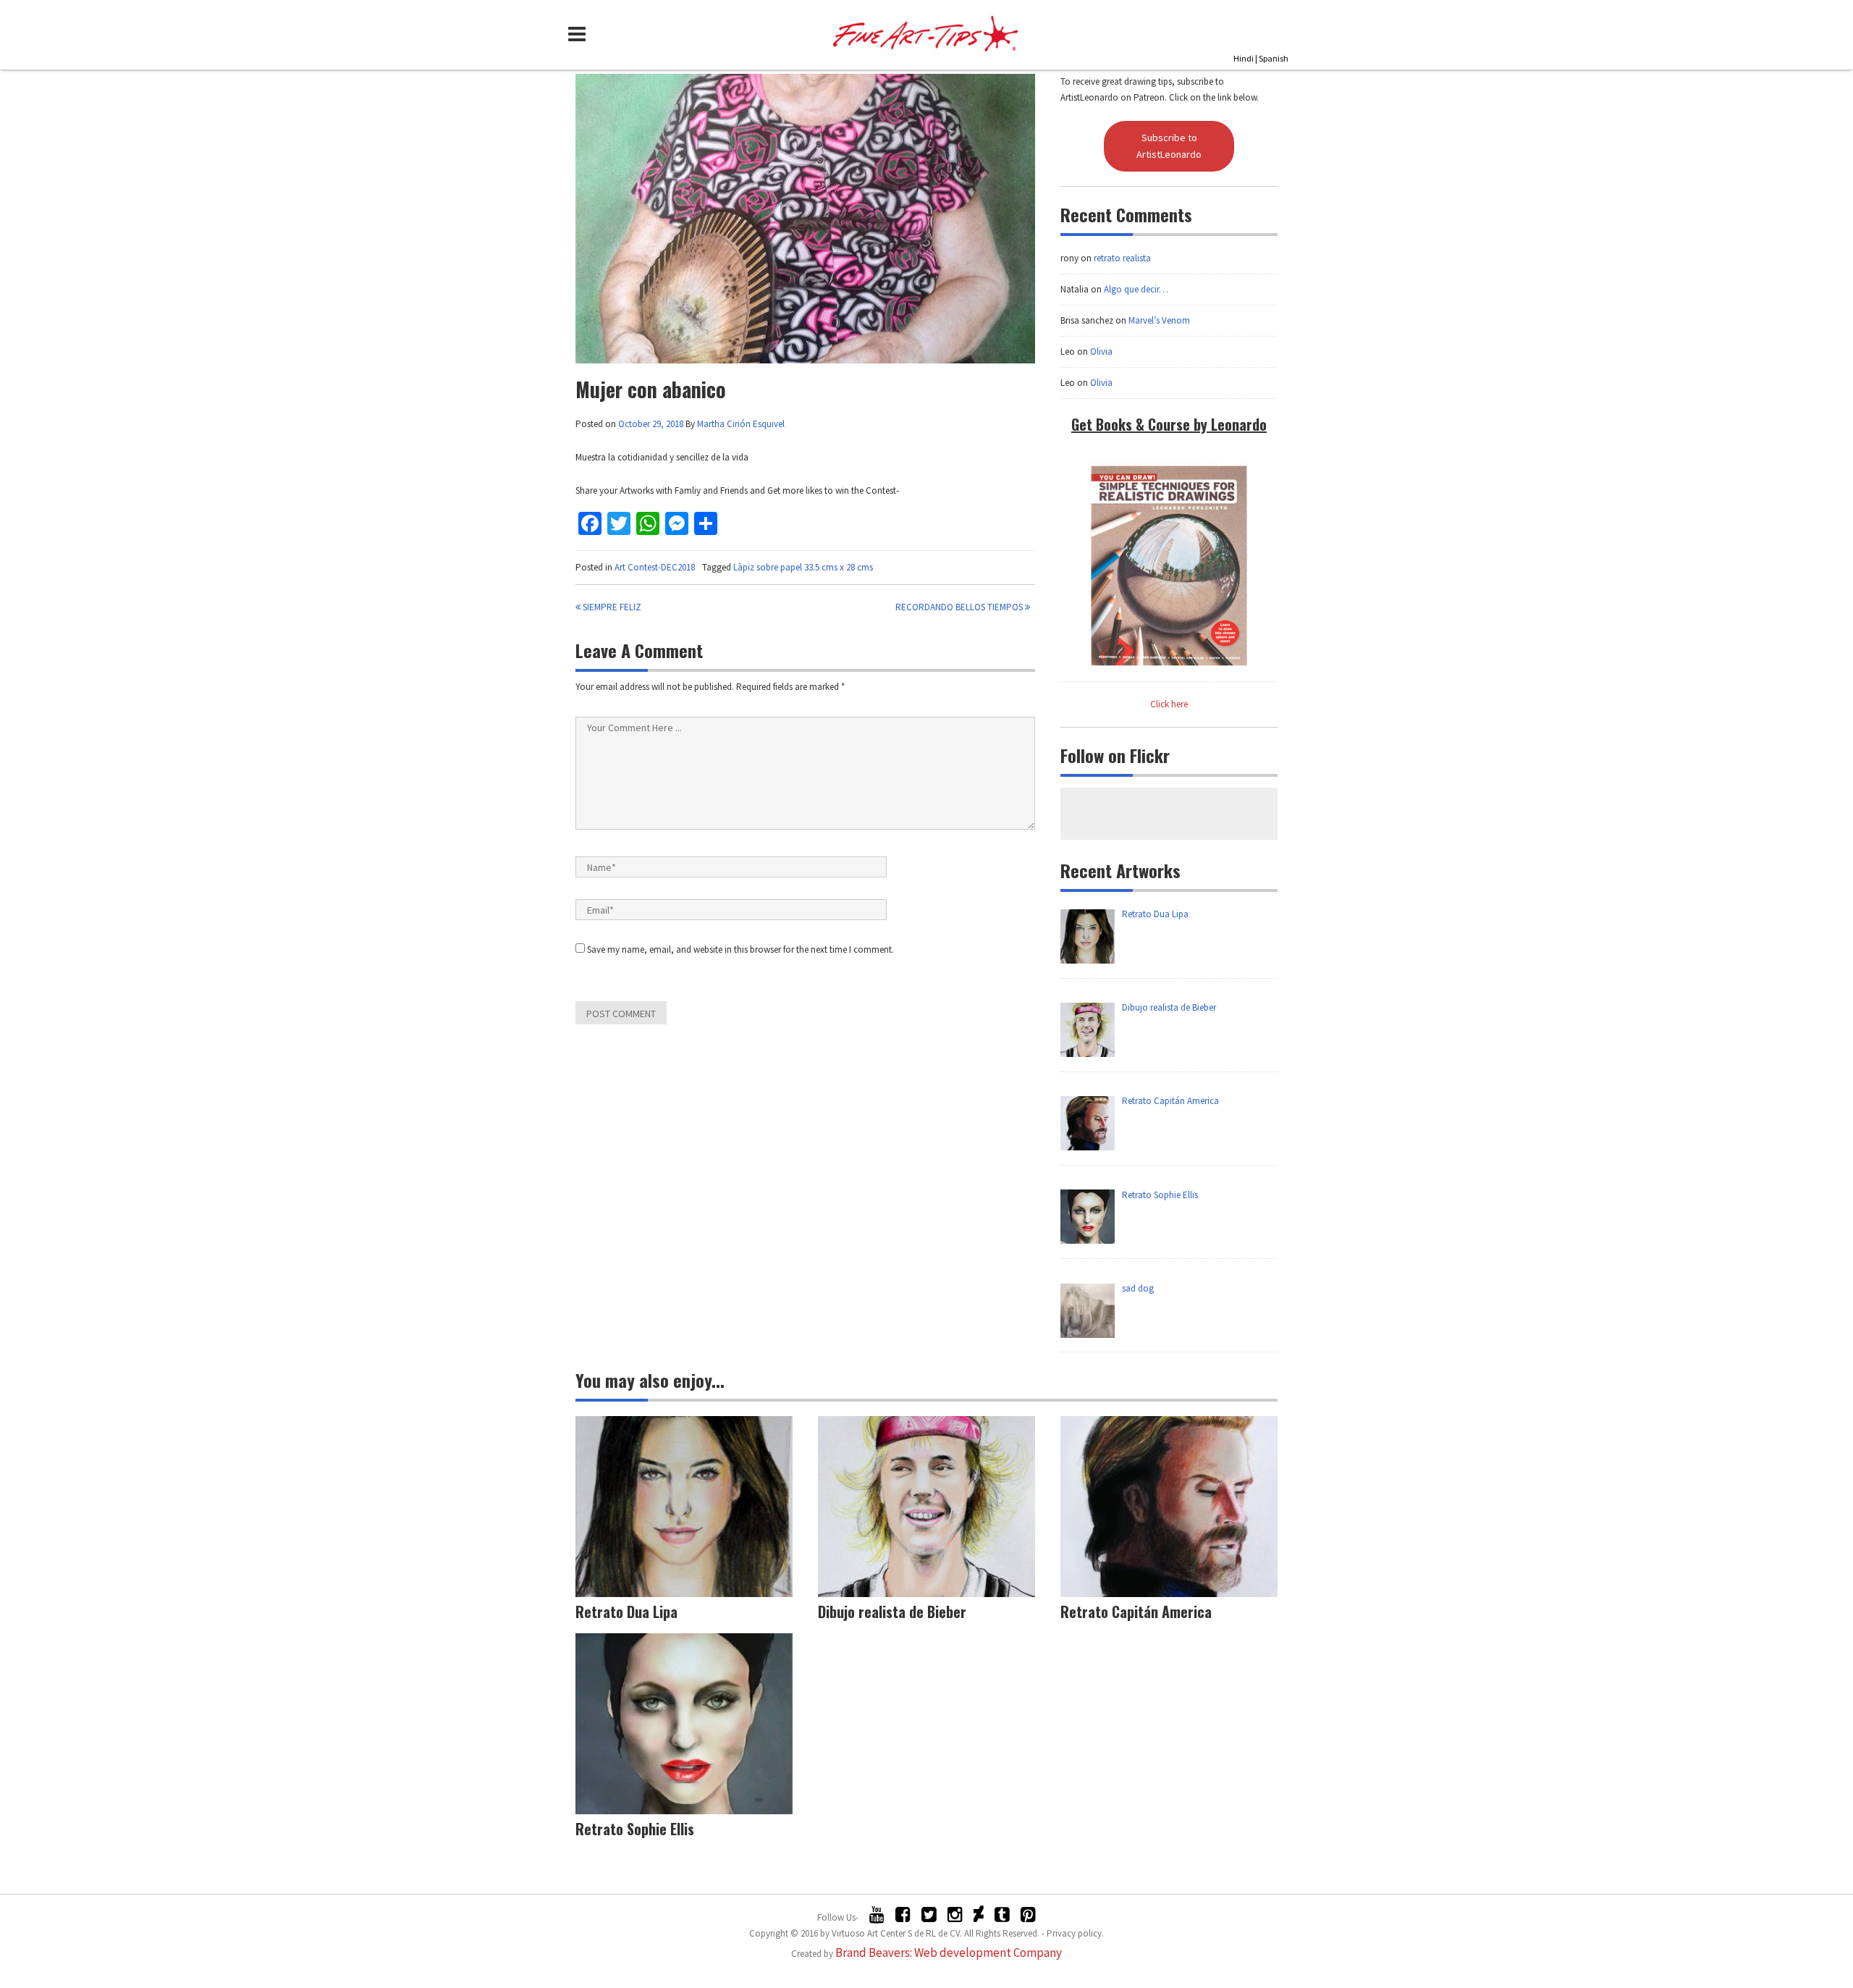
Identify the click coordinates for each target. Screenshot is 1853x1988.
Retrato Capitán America (1136, 1612)
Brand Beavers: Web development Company (949, 1953)
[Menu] (581, 34)
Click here (1169, 704)
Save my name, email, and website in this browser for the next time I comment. (740, 949)
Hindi (1244, 58)
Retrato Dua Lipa (626, 1612)
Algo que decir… (1136, 289)
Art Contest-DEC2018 (655, 567)
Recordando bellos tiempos (960, 607)
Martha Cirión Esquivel (741, 424)
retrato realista (1122, 258)
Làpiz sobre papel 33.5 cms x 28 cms (803, 567)
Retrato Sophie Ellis (635, 1829)
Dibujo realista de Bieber (892, 1612)
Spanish (1274, 58)
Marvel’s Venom (1159, 320)
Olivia (1101, 351)
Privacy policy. (1075, 1933)
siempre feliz (611, 607)
